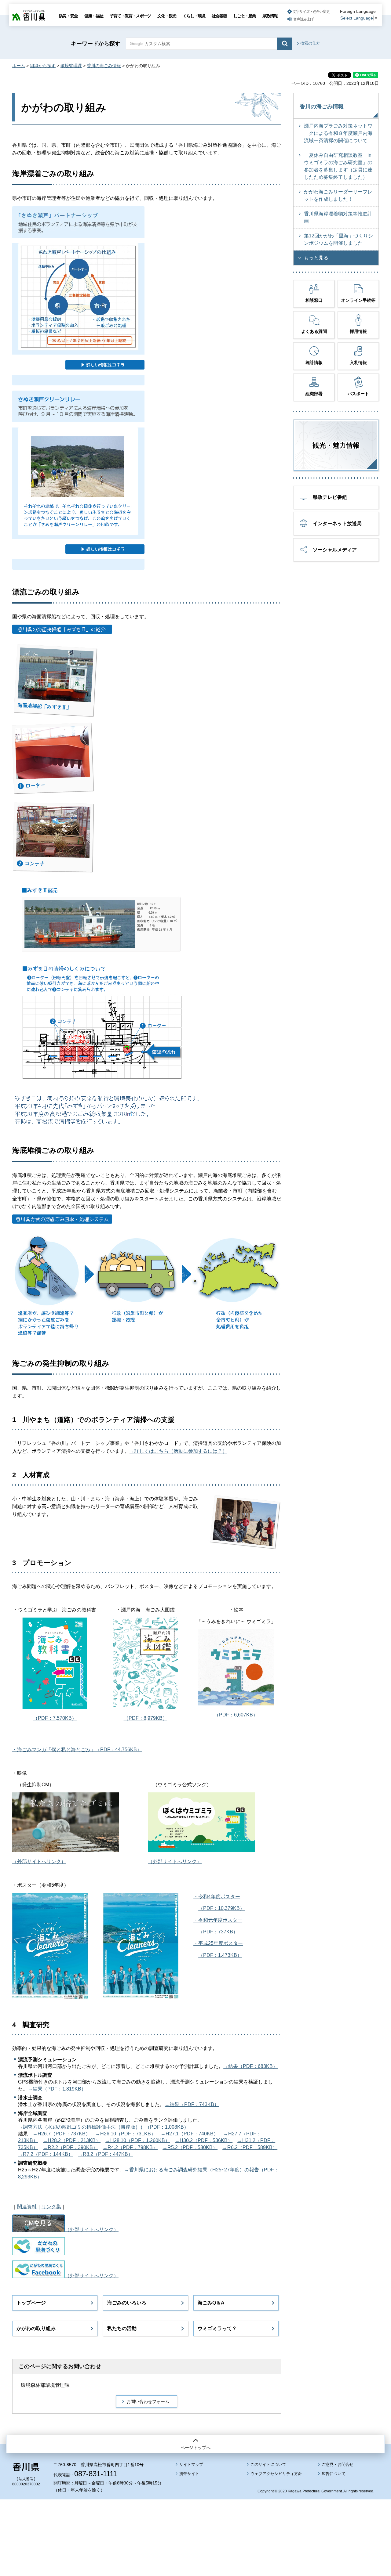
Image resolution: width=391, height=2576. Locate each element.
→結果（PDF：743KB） (192, 2104)
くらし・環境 (194, 16)
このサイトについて (268, 2464)
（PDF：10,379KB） (221, 1908)
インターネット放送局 (337, 523)
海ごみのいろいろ (127, 2303)
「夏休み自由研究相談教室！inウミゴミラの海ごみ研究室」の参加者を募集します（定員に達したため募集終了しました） (338, 166)
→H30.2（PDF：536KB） (204, 2140)
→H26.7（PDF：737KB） (62, 2134)
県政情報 (270, 16)
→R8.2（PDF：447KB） (105, 2154)
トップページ (31, 2303)
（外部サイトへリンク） (39, 1862)
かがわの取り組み (36, 2328)
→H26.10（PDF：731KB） (126, 2134)
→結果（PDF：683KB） (250, 2066)
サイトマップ (191, 2464)
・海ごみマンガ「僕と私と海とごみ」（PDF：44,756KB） (77, 1750)
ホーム (19, 66)
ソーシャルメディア (335, 550)
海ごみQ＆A (211, 2303)
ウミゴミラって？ (217, 2328)
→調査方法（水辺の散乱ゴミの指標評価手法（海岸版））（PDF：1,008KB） (103, 2127)
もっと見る (316, 258)
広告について (334, 2474)
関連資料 (27, 2207)
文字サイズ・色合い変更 (311, 12)
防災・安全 (68, 16)
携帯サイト (189, 2474)
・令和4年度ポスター (217, 1897)
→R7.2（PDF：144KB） (46, 2154)
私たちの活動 (122, 2328)
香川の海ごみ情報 (104, 66)
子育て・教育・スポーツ (130, 16)
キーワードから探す (96, 44)
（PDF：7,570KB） (55, 1718)
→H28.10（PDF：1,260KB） (138, 2140)
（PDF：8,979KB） (146, 1718)
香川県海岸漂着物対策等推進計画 (338, 217)
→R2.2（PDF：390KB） (70, 2147)
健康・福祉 (94, 16)
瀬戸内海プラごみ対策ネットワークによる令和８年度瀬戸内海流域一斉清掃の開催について (338, 133)
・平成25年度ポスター (218, 1943)
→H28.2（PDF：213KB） (72, 2140)
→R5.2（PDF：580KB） (190, 2147)
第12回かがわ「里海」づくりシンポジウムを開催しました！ (338, 239)
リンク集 (51, 2207)
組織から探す (43, 66)
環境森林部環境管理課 (45, 2385)
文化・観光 (167, 16)
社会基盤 (219, 16)
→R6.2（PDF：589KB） (250, 2147)
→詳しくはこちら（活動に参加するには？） (178, 1451)
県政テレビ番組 (330, 497)
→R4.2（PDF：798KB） (130, 2147)
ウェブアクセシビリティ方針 (276, 2474)
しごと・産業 (245, 16)
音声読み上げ (303, 19)
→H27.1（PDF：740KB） (190, 2134)
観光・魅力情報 (336, 445)
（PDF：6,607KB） (236, 1715)
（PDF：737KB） (218, 1932)
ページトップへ (195, 2448)
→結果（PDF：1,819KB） (57, 2089)
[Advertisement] (195, 2521)
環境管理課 (71, 66)
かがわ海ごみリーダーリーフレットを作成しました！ (338, 195)
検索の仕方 (310, 43)
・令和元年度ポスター (218, 1920)
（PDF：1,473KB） (220, 1955)
